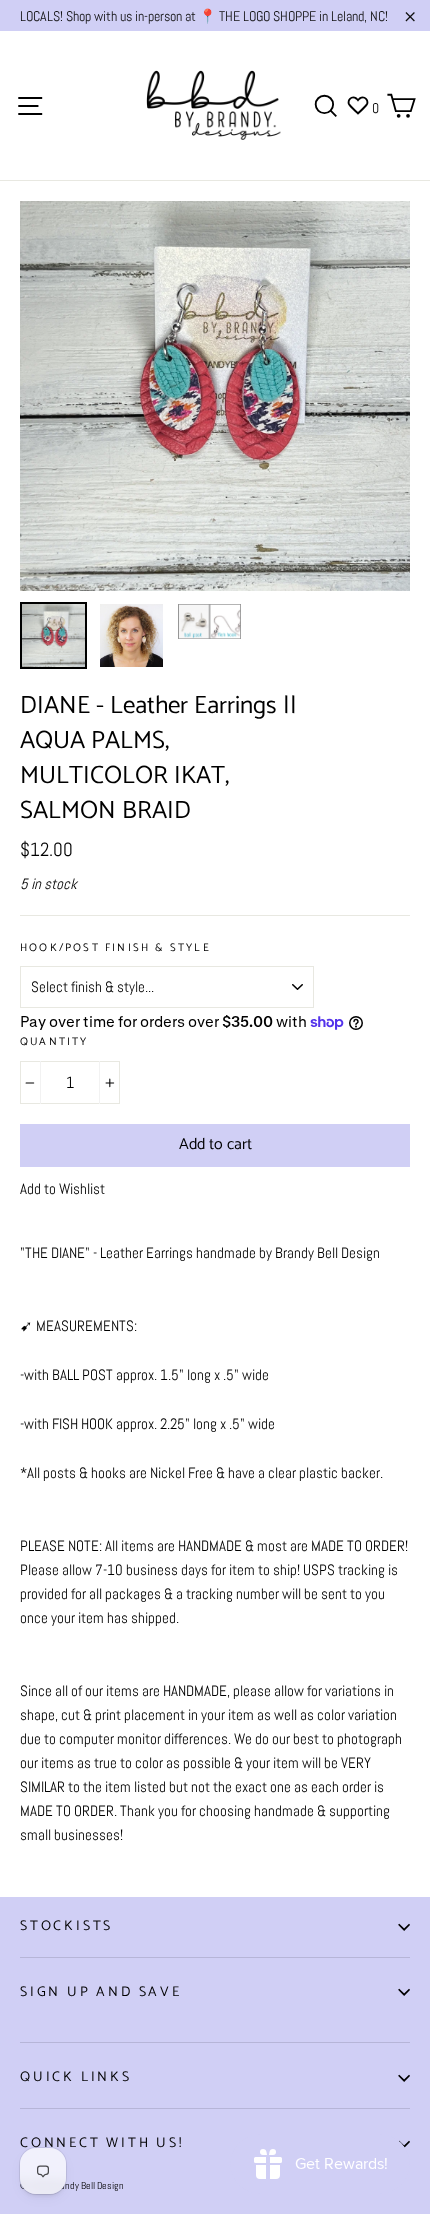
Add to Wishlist (62, 1188)
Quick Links (76, 2077)
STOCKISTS (66, 1926)
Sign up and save (101, 1992)
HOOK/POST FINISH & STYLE (115, 948)
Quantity (54, 1042)
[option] (215, 396)
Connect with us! (102, 2143)
